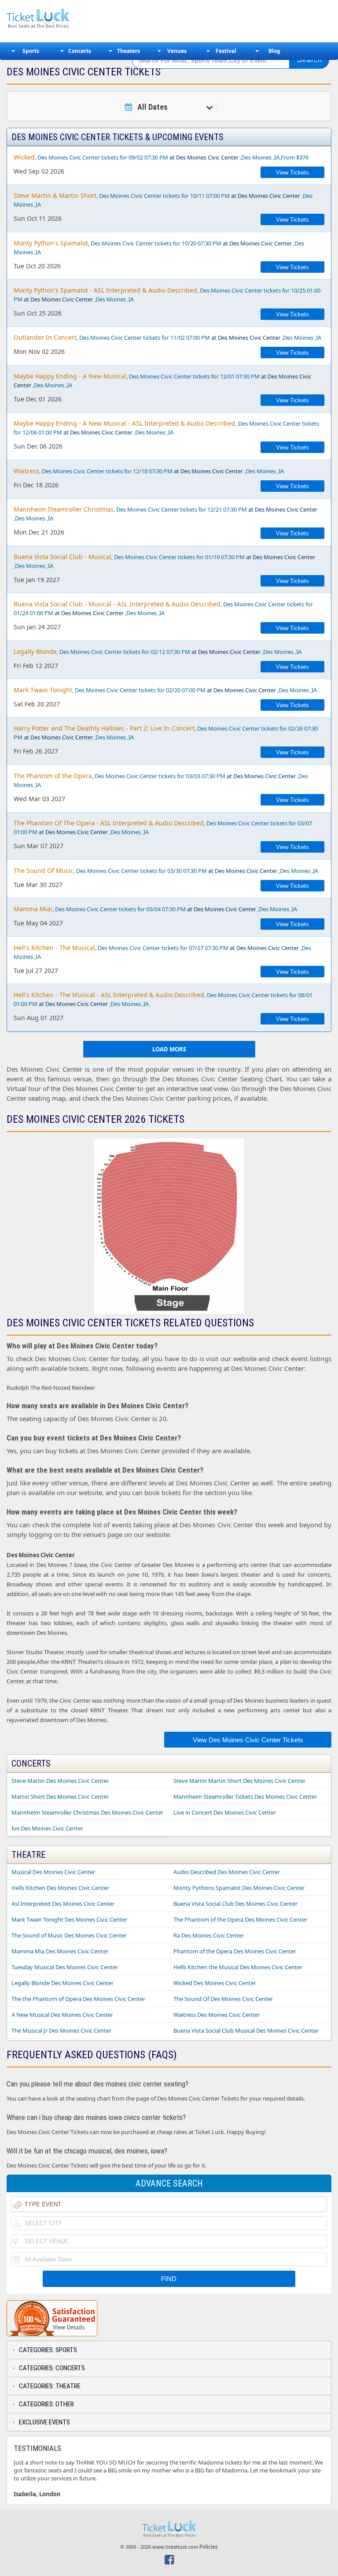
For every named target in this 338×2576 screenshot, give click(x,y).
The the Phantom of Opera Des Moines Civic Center (78, 1999)
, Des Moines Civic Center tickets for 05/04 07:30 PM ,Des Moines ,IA (155, 909)
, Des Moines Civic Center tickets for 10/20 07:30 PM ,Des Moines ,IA (159, 247)
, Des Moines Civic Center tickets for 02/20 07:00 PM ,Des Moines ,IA (165, 690)
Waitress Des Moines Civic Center (217, 2015)
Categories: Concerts (52, 2368)
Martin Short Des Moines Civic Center (60, 1797)
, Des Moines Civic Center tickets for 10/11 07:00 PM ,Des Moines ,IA (163, 200)
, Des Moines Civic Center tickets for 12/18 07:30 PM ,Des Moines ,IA (149, 471)
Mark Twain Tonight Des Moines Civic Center (69, 1919)
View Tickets (292, 173)
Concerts (80, 51)
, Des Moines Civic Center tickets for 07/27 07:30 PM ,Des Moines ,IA (162, 952)
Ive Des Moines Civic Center (47, 1828)
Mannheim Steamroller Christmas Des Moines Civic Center (87, 1812)
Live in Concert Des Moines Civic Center (225, 1812)
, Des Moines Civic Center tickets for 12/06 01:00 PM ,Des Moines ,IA (166, 428)
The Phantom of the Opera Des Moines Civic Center (240, 1919)
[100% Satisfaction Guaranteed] (52, 2318)
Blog (274, 51)
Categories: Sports (48, 2350)
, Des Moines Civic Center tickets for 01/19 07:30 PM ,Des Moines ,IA (164, 561)
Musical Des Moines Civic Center (53, 1872)
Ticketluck (63, 19)
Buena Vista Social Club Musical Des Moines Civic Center (246, 2030)
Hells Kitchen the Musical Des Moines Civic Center (238, 1967)
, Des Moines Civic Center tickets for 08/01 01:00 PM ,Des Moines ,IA (163, 999)
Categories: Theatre (50, 2386)
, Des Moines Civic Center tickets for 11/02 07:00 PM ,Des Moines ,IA (167, 337)
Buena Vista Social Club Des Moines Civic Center (235, 1904)
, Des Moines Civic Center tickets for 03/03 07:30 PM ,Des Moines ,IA (161, 780)
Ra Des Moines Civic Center (209, 1935)
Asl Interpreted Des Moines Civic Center (63, 1904)
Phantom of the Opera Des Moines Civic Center (235, 1951)
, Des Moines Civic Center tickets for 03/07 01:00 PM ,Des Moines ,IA (163, 827)
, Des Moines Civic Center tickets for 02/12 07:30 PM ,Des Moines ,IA (158, 651)
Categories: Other (46, 2404)
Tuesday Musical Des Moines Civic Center (65, 1967)
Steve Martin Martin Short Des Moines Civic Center (239, 1781)
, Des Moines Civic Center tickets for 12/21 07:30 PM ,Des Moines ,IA (165, 514)
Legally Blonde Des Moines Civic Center (62, 1983)
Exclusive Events (44, 2422)
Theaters (129, 51)
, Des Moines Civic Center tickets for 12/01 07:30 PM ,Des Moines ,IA (162, 380)
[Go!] (309, 60)
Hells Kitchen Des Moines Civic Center (60, 1888)
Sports (31, 51)
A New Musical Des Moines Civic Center (62, 2015)
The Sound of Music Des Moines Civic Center (69, 1935)
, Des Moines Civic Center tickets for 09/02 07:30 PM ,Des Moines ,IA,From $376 (161, 157)
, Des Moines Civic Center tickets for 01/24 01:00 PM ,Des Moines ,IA (163, 608)
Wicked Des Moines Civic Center (215, 1983)
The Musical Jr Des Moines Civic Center (61, 2030)
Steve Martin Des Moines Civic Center (60, 1781)
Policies (209, 2547)
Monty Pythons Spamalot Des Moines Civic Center (239, 1888)
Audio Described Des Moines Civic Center (227, 1872)
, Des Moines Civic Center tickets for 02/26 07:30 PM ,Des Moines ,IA (166, 733)
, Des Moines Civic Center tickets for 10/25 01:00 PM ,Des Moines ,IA (167, 295)
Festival (226, 51)
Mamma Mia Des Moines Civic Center (60, 1951)
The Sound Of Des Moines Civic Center (223, 1999)
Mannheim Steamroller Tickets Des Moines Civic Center (245, 1797)
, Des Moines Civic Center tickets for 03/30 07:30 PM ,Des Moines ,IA (166, 870)
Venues (177, 51)
